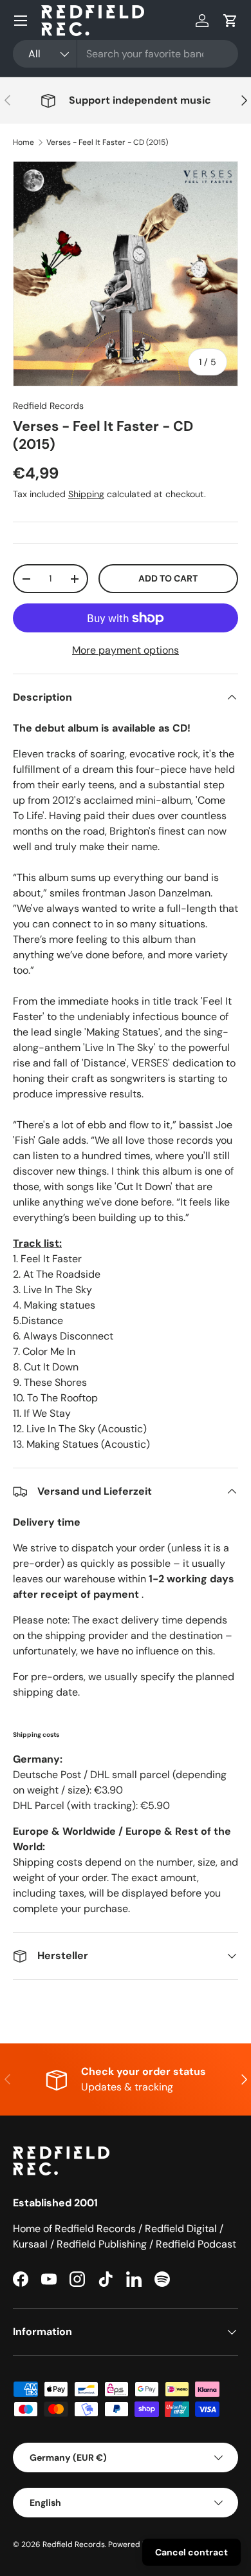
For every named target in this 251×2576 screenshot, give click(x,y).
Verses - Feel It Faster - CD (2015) (107, 142)
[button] (230, 21)
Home (23, 142)
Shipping (86, 494)
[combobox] (126, 54)
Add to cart (168, 578)
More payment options (126, 650)
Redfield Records (48, 406)
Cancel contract (191, 2552)
